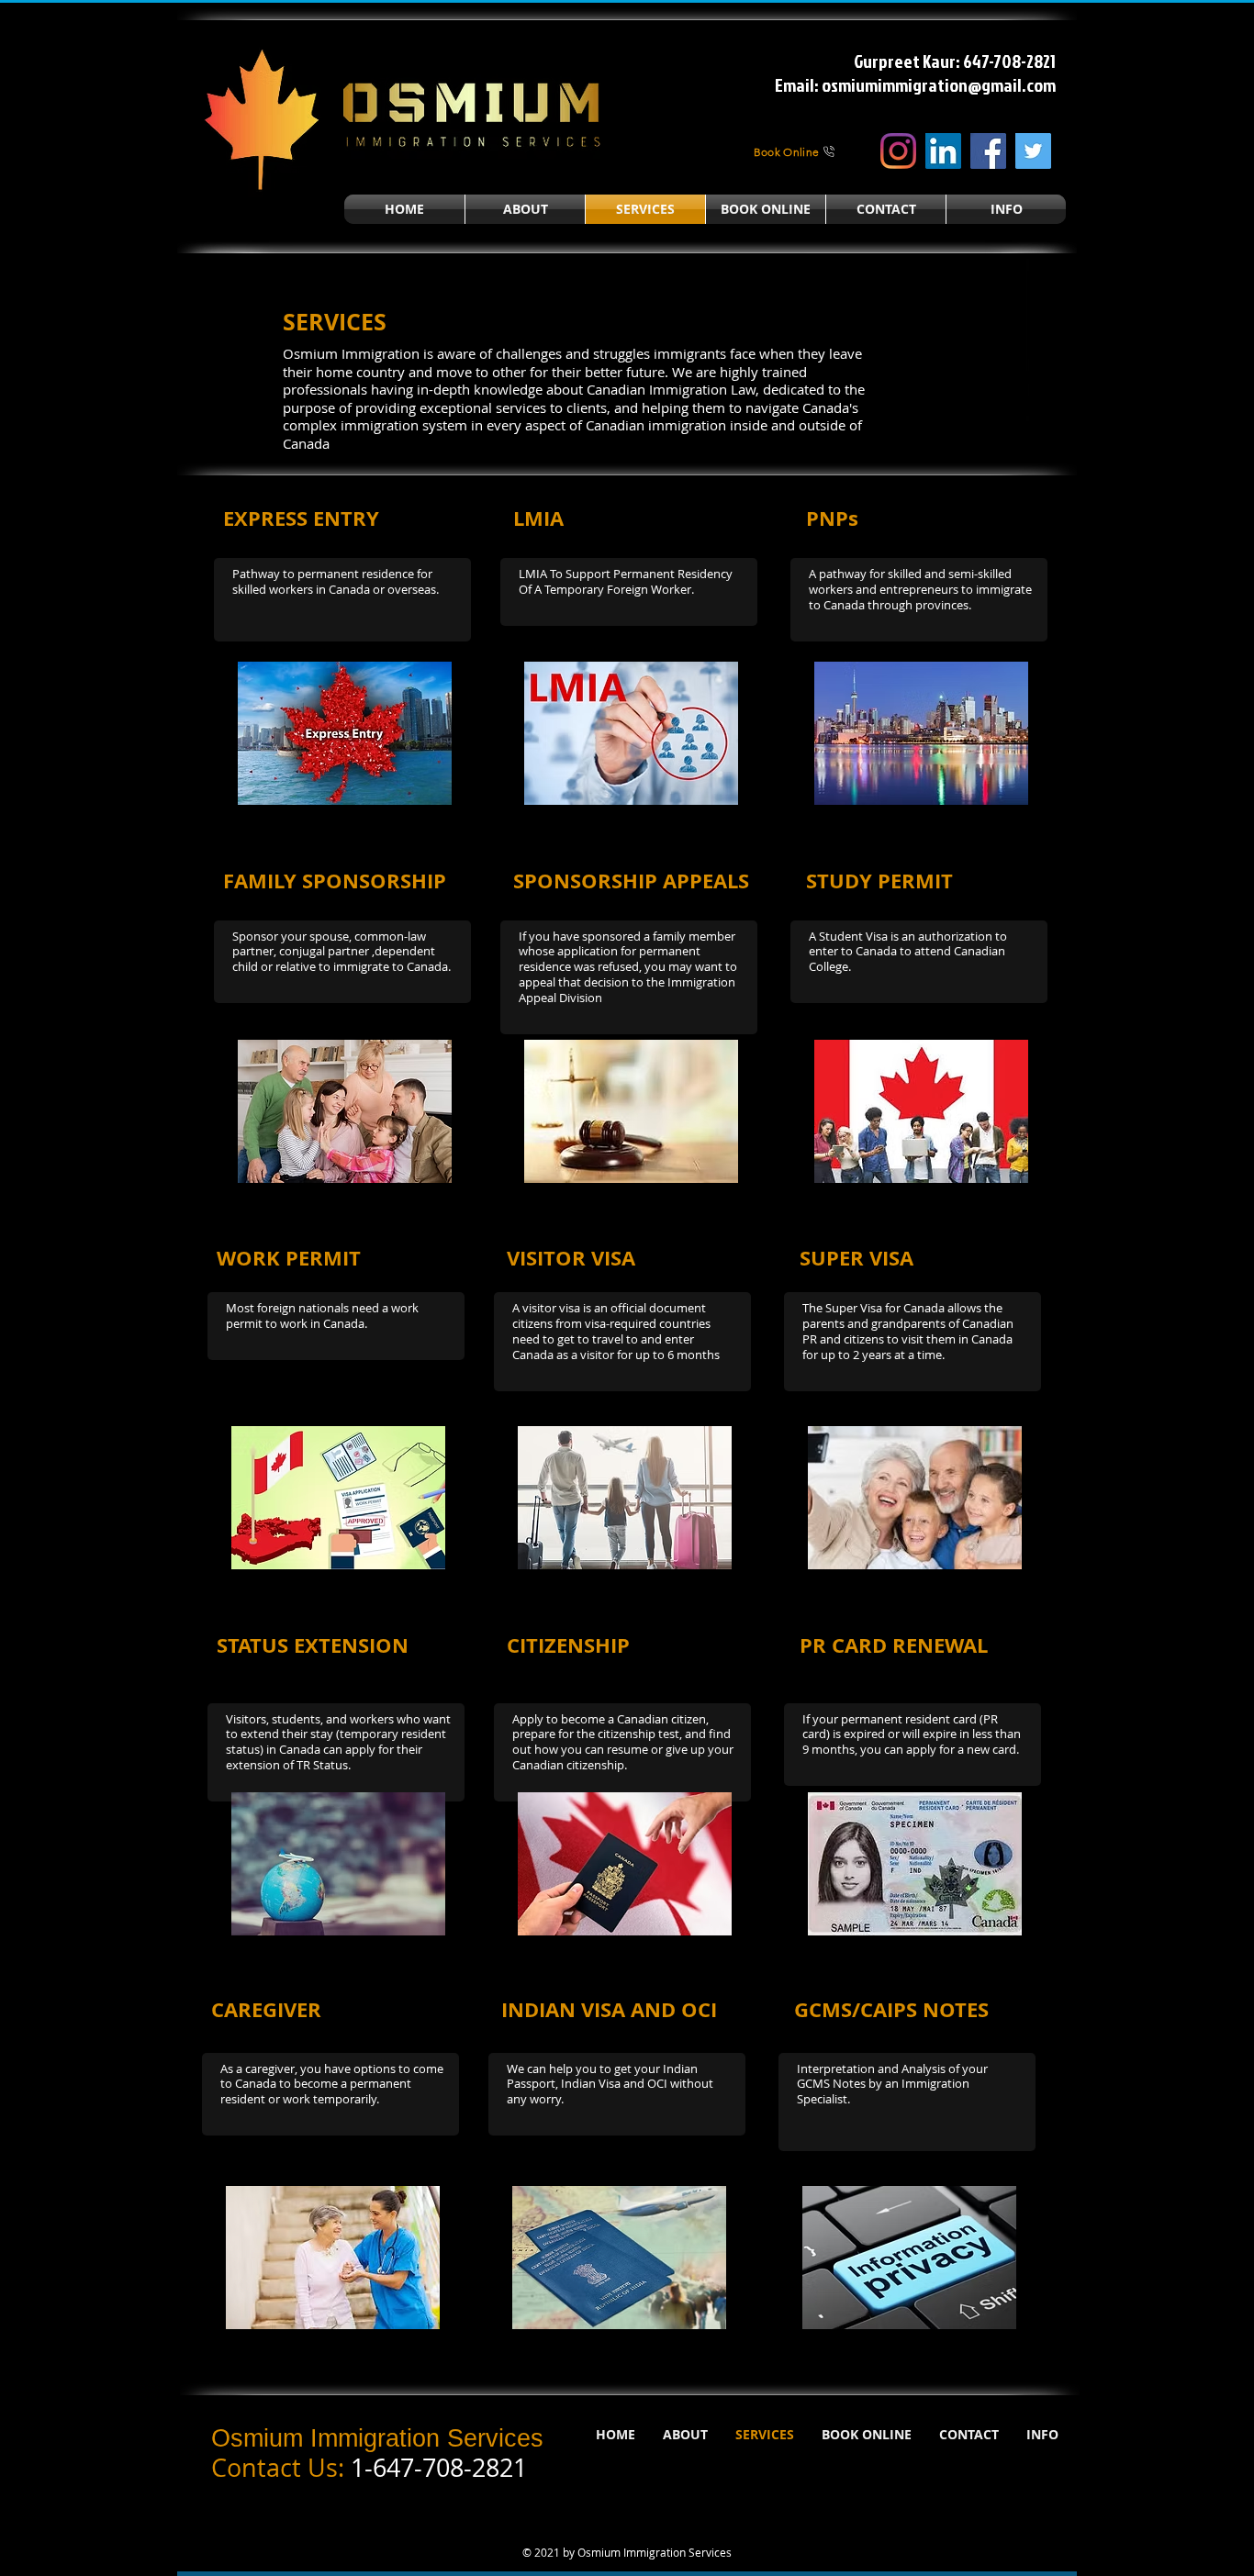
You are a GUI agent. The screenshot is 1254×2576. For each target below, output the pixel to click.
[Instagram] (898, 151)
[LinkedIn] (943, 151)
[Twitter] (1033, 151)
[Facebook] (988, 151)
